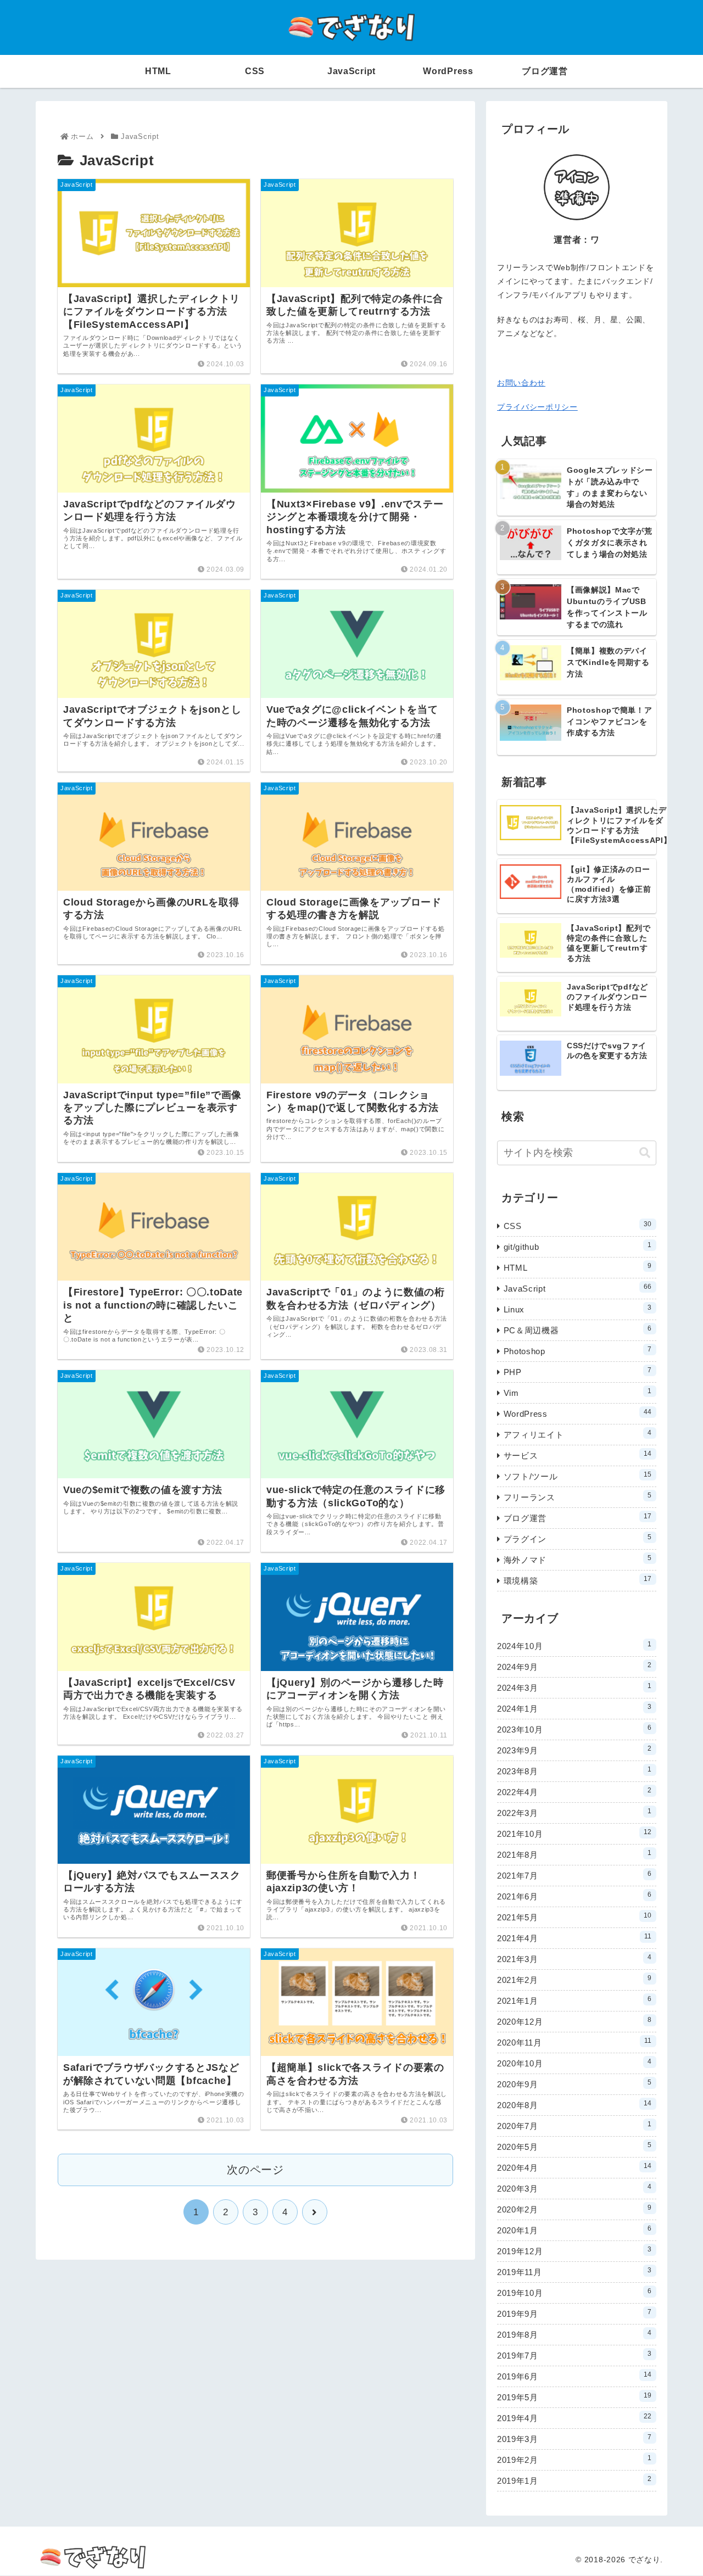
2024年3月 (574, 1687)
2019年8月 (574, 2334)
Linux (578, 1309)
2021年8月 (574, 1854)
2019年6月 (574, 2376)
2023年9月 (574, 1750)
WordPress (578, 1413)
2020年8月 (574, 2105)
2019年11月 (574, 2272)
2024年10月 (574, 1645)
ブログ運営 (578, 1518)
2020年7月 (574, 2125)
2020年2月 (574, 2209)
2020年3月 (574, 2188)
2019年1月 (574, 2480)
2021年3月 (574, 1958)
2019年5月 (574, 2397)
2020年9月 (574, 2084)
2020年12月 (574, 2021)
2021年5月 (574, 1917)
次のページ (255, 2170)
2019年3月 (574, 2438)
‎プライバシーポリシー (537, 407)
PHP (578, 1371)
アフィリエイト (578, 1434)
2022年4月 (574, 1792)
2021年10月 (574, 1833)
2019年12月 (574, 2251)
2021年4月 (574, 1938)
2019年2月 (574, 2459)
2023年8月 (574, 1771)
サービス (578, 1455)
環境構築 (578, 1580)
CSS (578, 1225)
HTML (578, 1267)
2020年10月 (574, 2063)
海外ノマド (578, 1559)
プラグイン (578, 1538)
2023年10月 (574, 1729)
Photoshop (578, 1351)
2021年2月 (574, 1979)
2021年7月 (574, 1875)
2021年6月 (574, 1896)
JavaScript (578, 1288)
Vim (578, 1392)
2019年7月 (574, 2355)
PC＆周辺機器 (578, 1330)
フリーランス (578, 1497)
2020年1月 (574, 2230)
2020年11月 (574, 2042)
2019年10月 (574, 2292)
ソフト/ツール (578, 1476)
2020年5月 (574, 2146)
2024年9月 (574, 1666)
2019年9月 (574, 2313)
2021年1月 (574, 2000)
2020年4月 (574, 2167)
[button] (645, 1153)
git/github (578, 1246)
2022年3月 (574, 1812)
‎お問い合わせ (521, 383)
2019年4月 (574, 2418)
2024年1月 (574, 1708)
